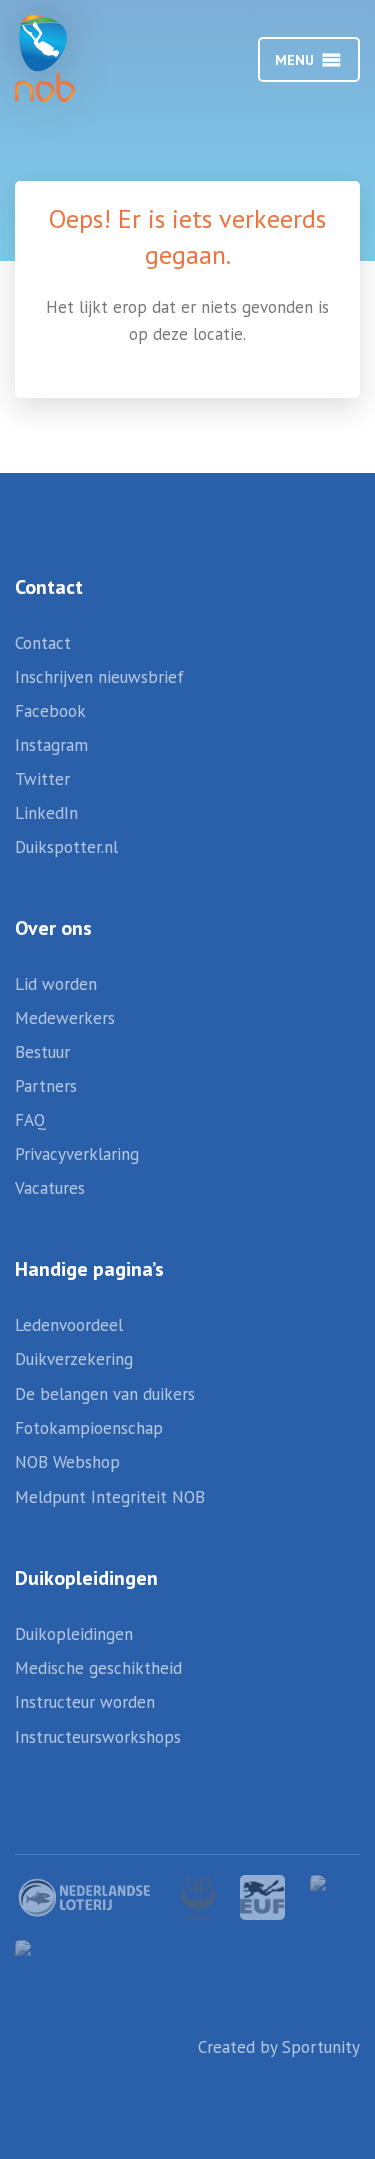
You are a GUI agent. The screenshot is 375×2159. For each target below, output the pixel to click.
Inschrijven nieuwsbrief (99, 677)
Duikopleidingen (74, 1634)
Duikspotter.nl (66, 847)
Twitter (42, 779)
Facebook (50, 711)
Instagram (51, 745)
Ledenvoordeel (69, 1325)
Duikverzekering (74, 1359)
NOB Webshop (67, 1462)
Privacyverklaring (77, 1154)
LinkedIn (46, 813)
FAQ (30, 1120)
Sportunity (321, 2047)
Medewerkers (65, 1018)
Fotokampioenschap (89, 1428)
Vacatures (50, 1188)
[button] (294, 60)
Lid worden (56, 984)
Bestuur (42, 1052)
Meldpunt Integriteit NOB (110, 1497)
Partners (46, 1086)
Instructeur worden (85, 1702)
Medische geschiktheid (98, 1668)
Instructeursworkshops (98, 1737)
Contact (43, 643)
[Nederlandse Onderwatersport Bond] (65, 58)
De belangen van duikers (105, 1394)
